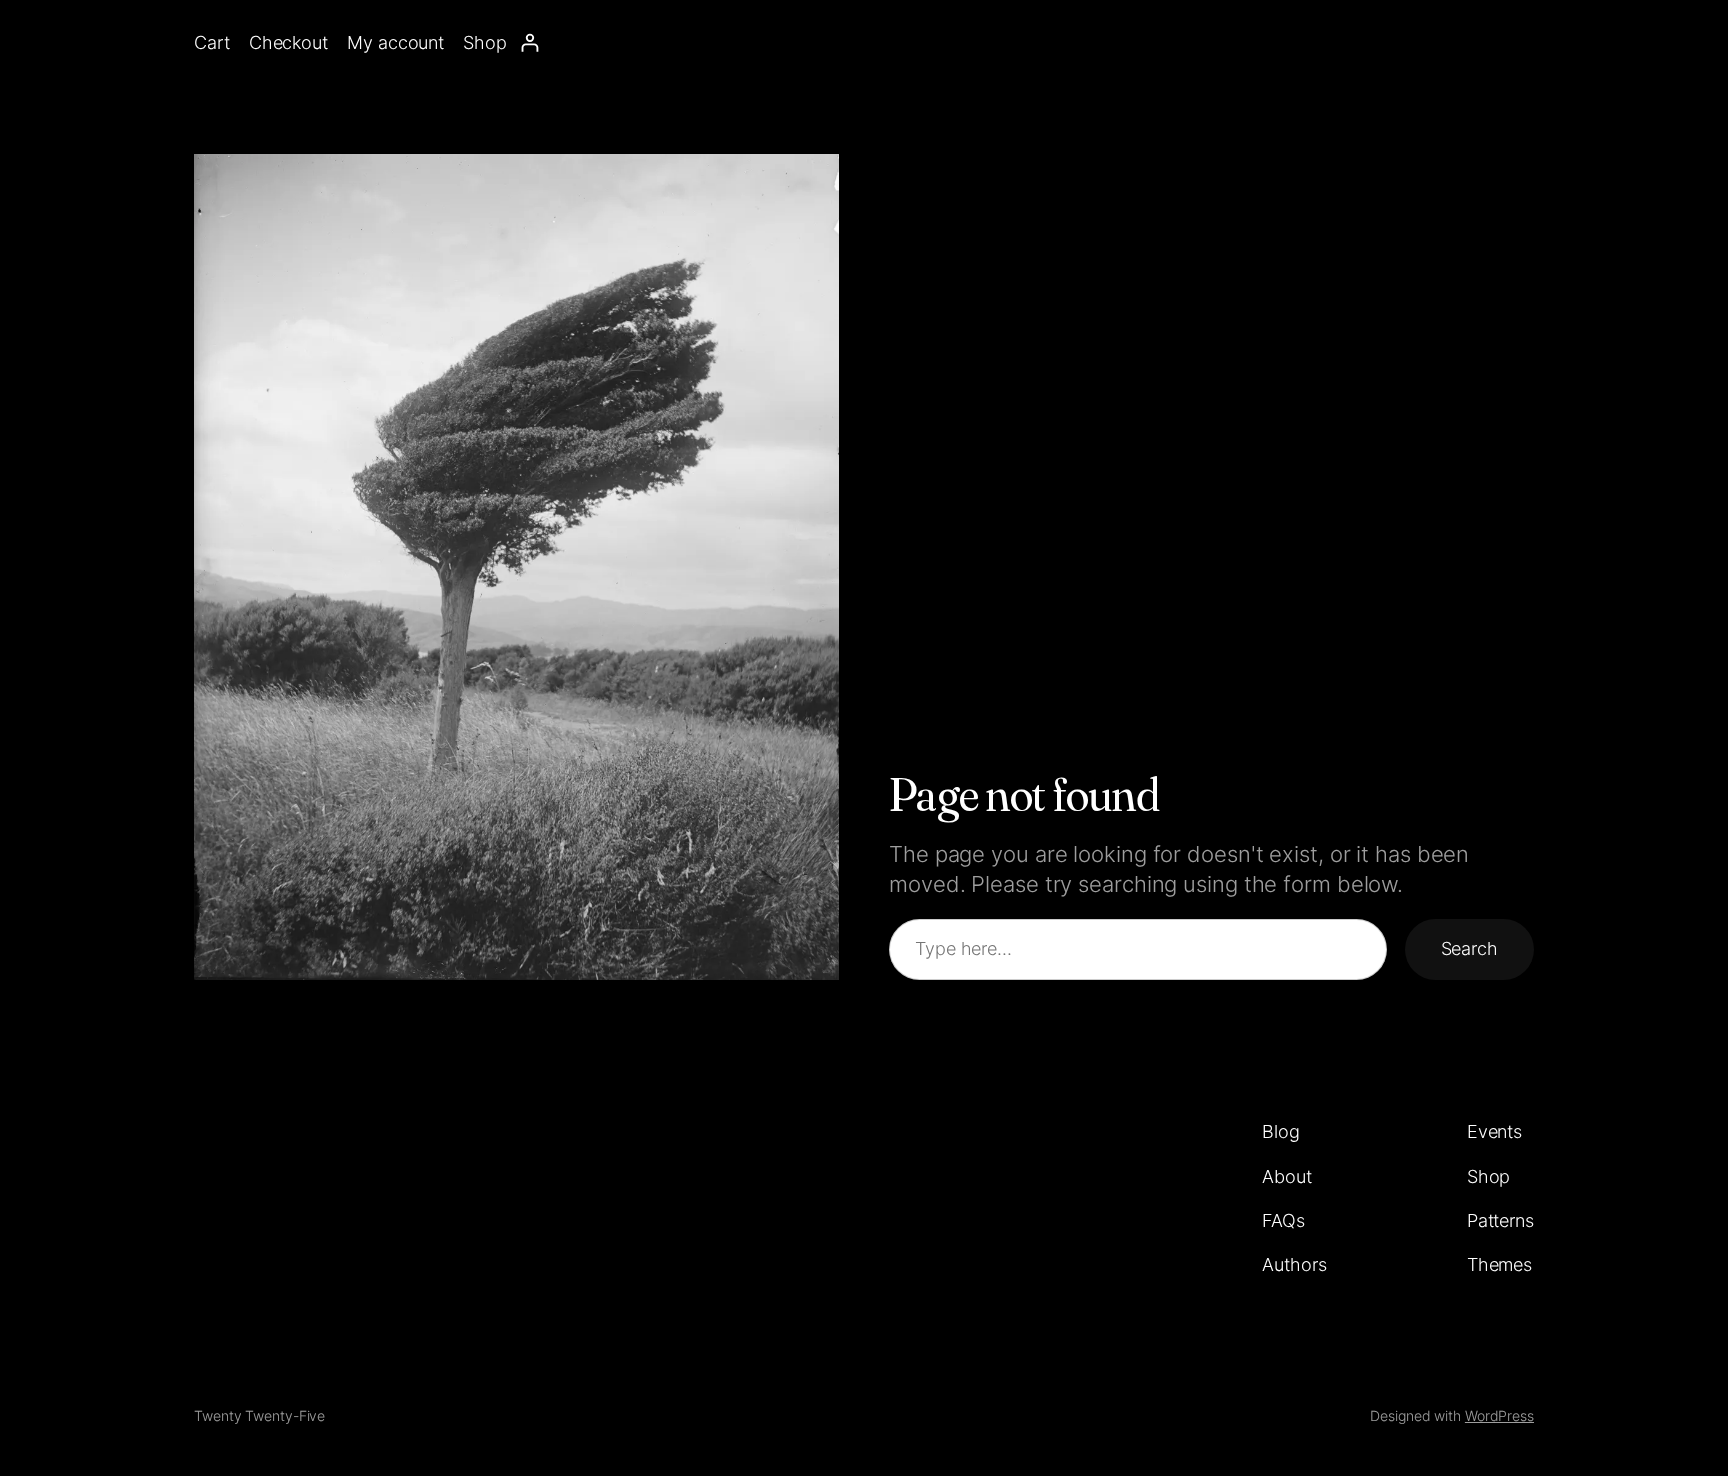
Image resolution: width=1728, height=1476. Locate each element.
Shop (485, 42)
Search (1469, 948)
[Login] (529, 42)
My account (395, 42)
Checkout (288, 42)
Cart (212, 42)
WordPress (1499, 1415)
